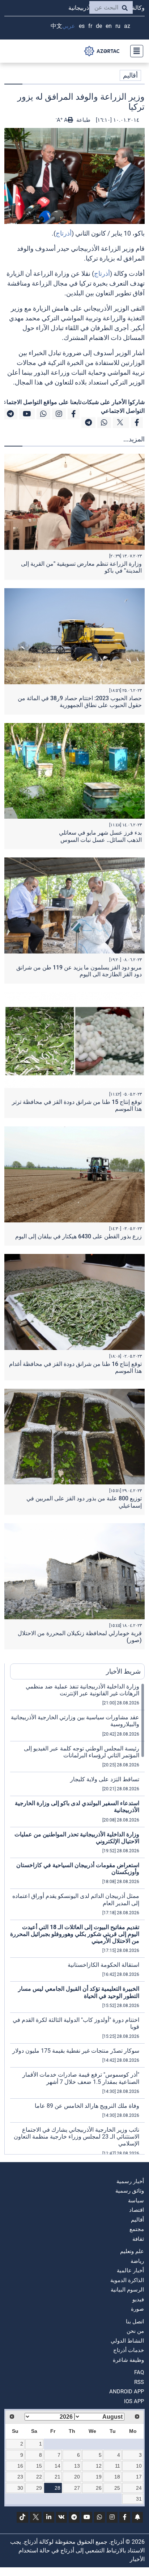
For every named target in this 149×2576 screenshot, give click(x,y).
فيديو (138, 2299)
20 (77, 2477)
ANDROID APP (127, 2392)
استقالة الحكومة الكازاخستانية (103, 1965)
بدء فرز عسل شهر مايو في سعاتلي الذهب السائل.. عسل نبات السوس (100, 836)
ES (82, 26)
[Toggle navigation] (135, 51)
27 (77, 2488)
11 (118, 2466)
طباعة (83, 120)
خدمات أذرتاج (129, 2350)
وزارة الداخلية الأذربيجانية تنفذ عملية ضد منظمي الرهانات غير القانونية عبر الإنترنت (82, 1690)
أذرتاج (64, 233)
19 (99, 2477)
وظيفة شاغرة (128, 2360)
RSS (139, 2382)
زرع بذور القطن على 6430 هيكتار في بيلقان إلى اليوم (78, 1236)
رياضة (137, 2261)
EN (109, 26)
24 (139, 2488)
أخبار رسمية (130, 2181)
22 (39, 2477)
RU (118, 26)
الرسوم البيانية (127, 2290)
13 (77, 2466)
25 (117, 2488)
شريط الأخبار (123, 1671)
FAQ (139, 2372)
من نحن (135, 2331)
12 (99, 2466)
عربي (69, 26)
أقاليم (130, 75)
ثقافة (138, 2239)
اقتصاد (137, 2210)
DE (99, 26)
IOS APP (134, 2401)
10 (139, 2466)
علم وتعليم (132, 2251)
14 (58, 2466)
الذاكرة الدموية (127, 2280)
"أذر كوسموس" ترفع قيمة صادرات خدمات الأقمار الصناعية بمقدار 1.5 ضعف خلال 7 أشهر (81, 2078)
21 (58, 2477)
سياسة (136, 2201)
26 (99, 2488)
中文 (56, 26)
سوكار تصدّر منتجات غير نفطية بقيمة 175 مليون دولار (76, 2051)
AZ (127, 26)
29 (39, 2488)
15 (39, 2466)
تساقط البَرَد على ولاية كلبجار (105, 1779)
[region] (77, 1919)
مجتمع (137, 2229)
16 (20, 2466)
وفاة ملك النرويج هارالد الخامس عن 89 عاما (87, 2106)
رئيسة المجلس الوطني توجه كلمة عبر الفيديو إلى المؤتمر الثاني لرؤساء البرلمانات (82, 1752)
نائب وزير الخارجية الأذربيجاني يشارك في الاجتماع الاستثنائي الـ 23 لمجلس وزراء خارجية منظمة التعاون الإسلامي (76, 2137)
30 (20, 2488)
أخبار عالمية (130, 2270)
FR (90, 26)
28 (58, 2488)
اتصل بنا (135, 2322)
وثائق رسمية (130, 2191)
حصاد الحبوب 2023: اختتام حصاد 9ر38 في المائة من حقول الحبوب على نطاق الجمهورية (80, 702)
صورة (137, 2309)
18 (117, 2477)
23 (20, 2477)
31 (139, 2499)
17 (139, 2477)
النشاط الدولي (127, 2341)
